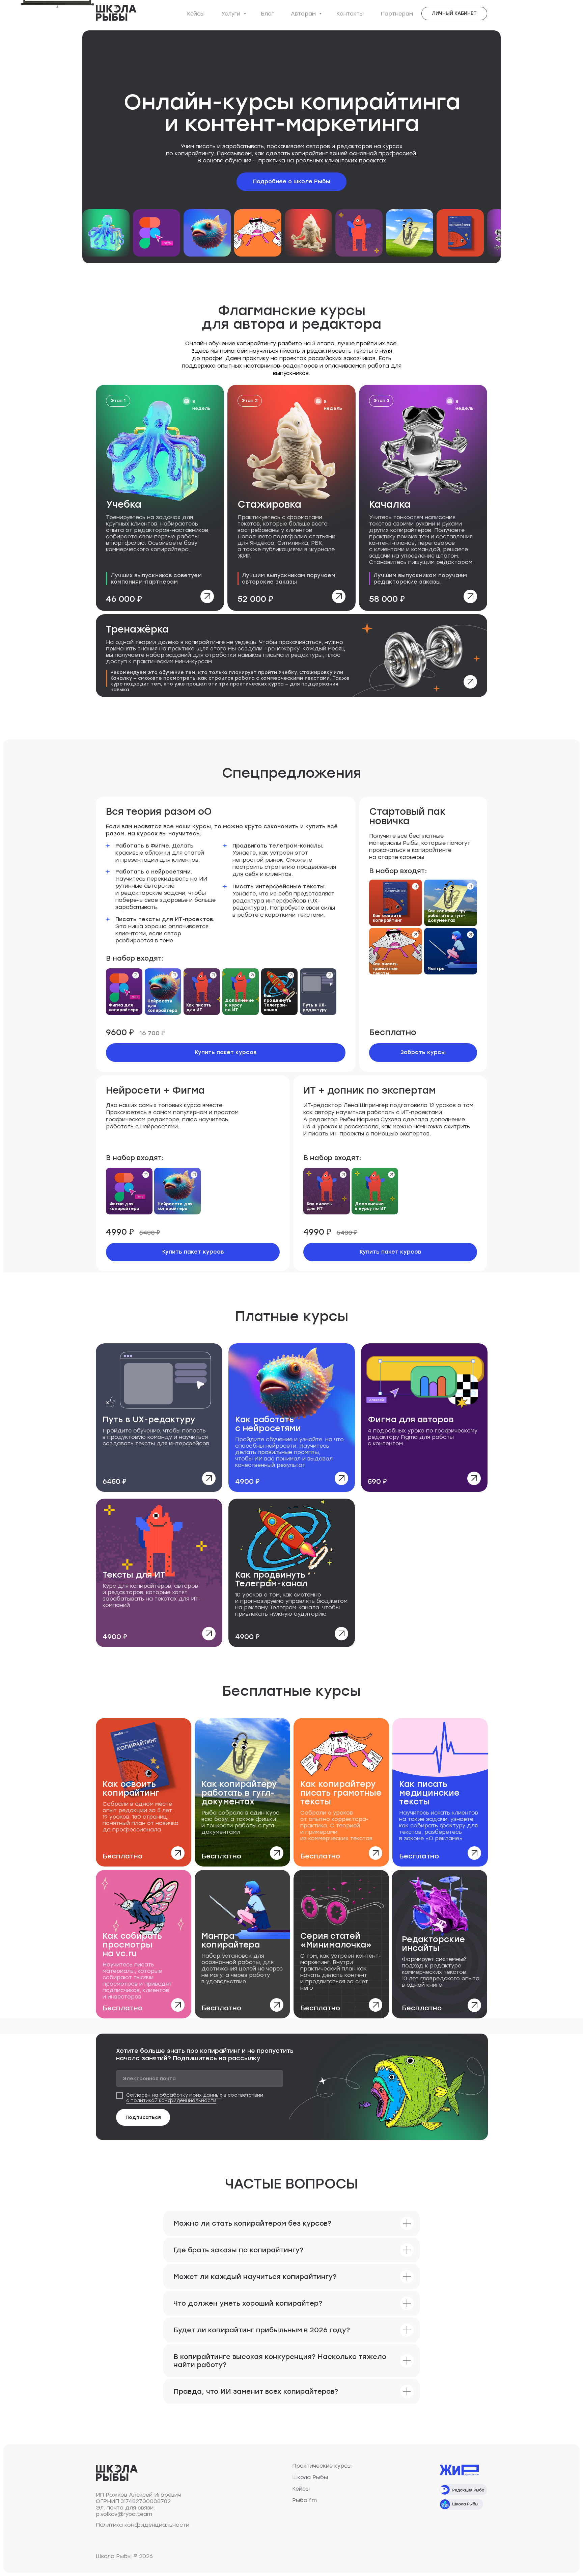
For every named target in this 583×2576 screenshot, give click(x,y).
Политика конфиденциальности (143, 2525)
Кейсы (196, 14)
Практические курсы (322, 2466)
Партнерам (397, 14)
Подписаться (143, 2117)
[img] (160, 498)
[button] (423, 1053)
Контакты (350, 14)
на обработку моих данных (187, 2095)
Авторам (304, 14)
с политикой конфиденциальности (171, 2101)
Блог (267, 14)
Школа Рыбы (310, 2477)
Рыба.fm (304, 2500)
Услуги (232, 14)
